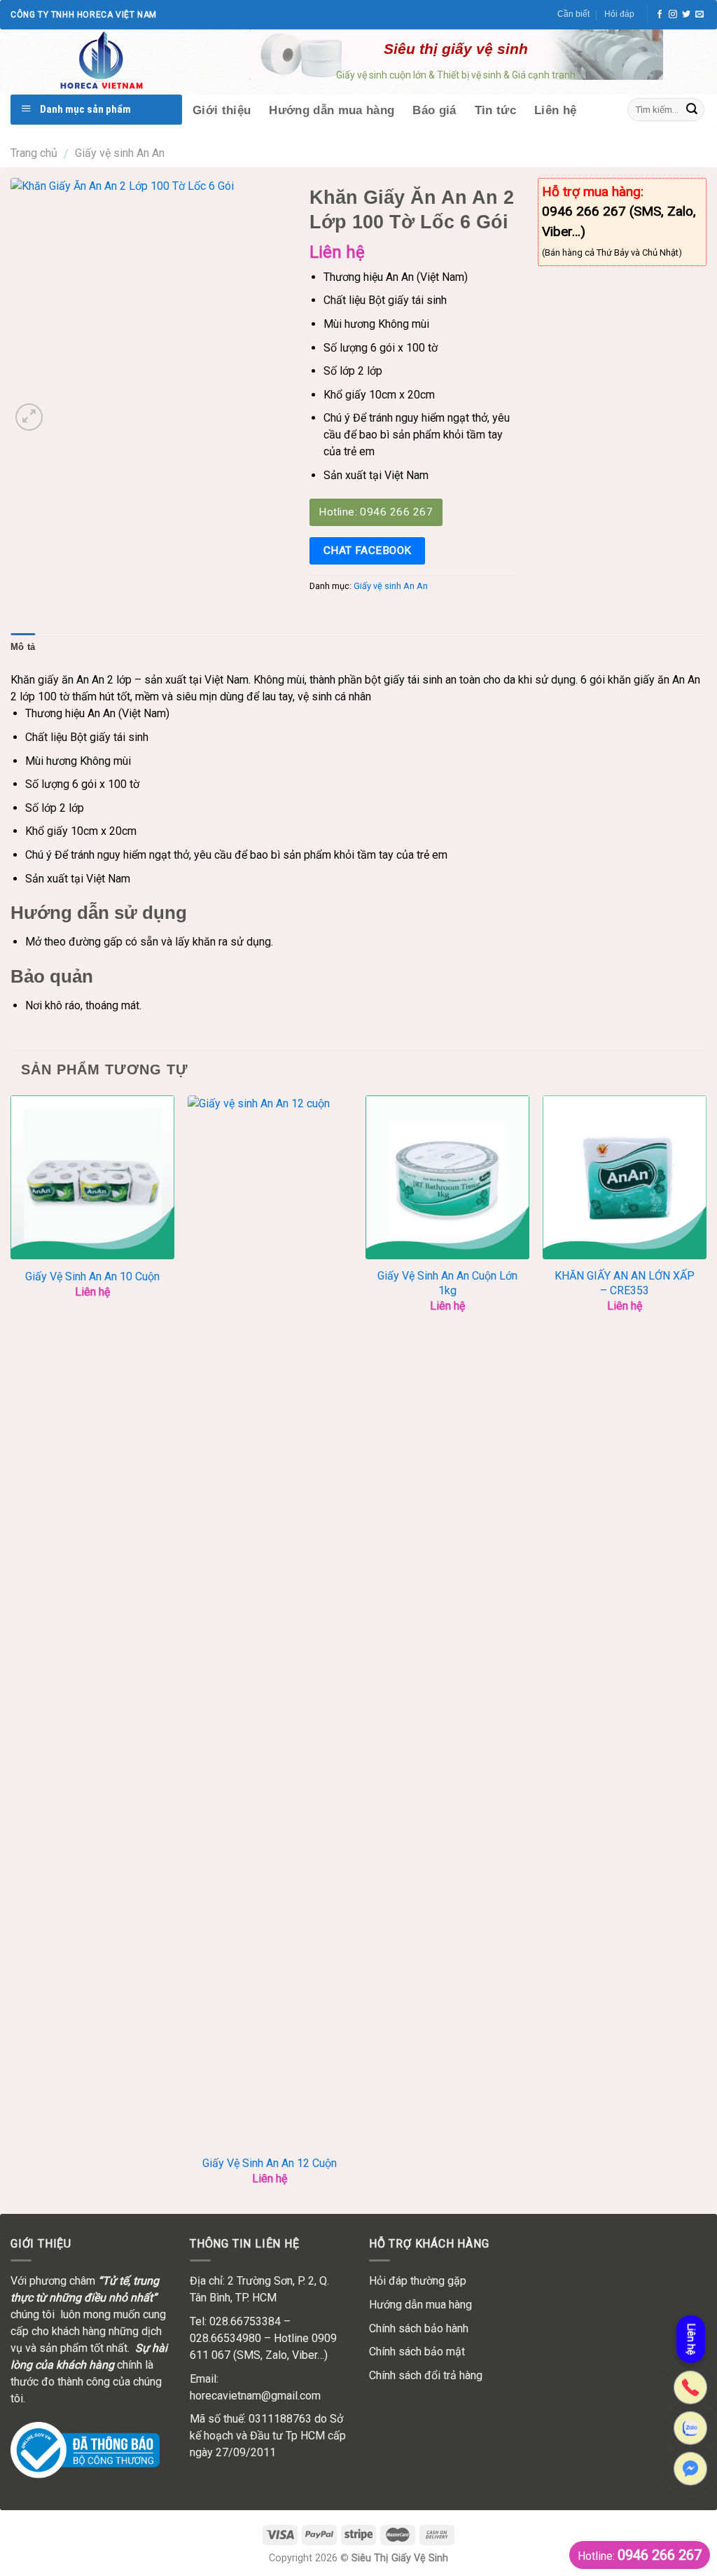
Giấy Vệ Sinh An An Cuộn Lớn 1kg (447, 1283)
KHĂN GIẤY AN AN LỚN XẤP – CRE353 (625, 1283)
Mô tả (23, 647)
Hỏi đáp (619, 14)
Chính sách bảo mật (417, 2352)
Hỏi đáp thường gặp (418, 2281)
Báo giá (434, 110)
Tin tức (495, 110)
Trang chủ (34, 153)
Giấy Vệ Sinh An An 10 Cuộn (92, 1276)
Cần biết (573, 14)
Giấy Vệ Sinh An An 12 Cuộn (270, 2163)
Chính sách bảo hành (419, 2328)
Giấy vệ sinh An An (120, 153)
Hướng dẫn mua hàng (332, 110)
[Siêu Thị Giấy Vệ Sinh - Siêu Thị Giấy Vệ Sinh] (122, 62)
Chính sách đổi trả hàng (426, 2375)
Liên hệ (555, 110)
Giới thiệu (222, 110)
